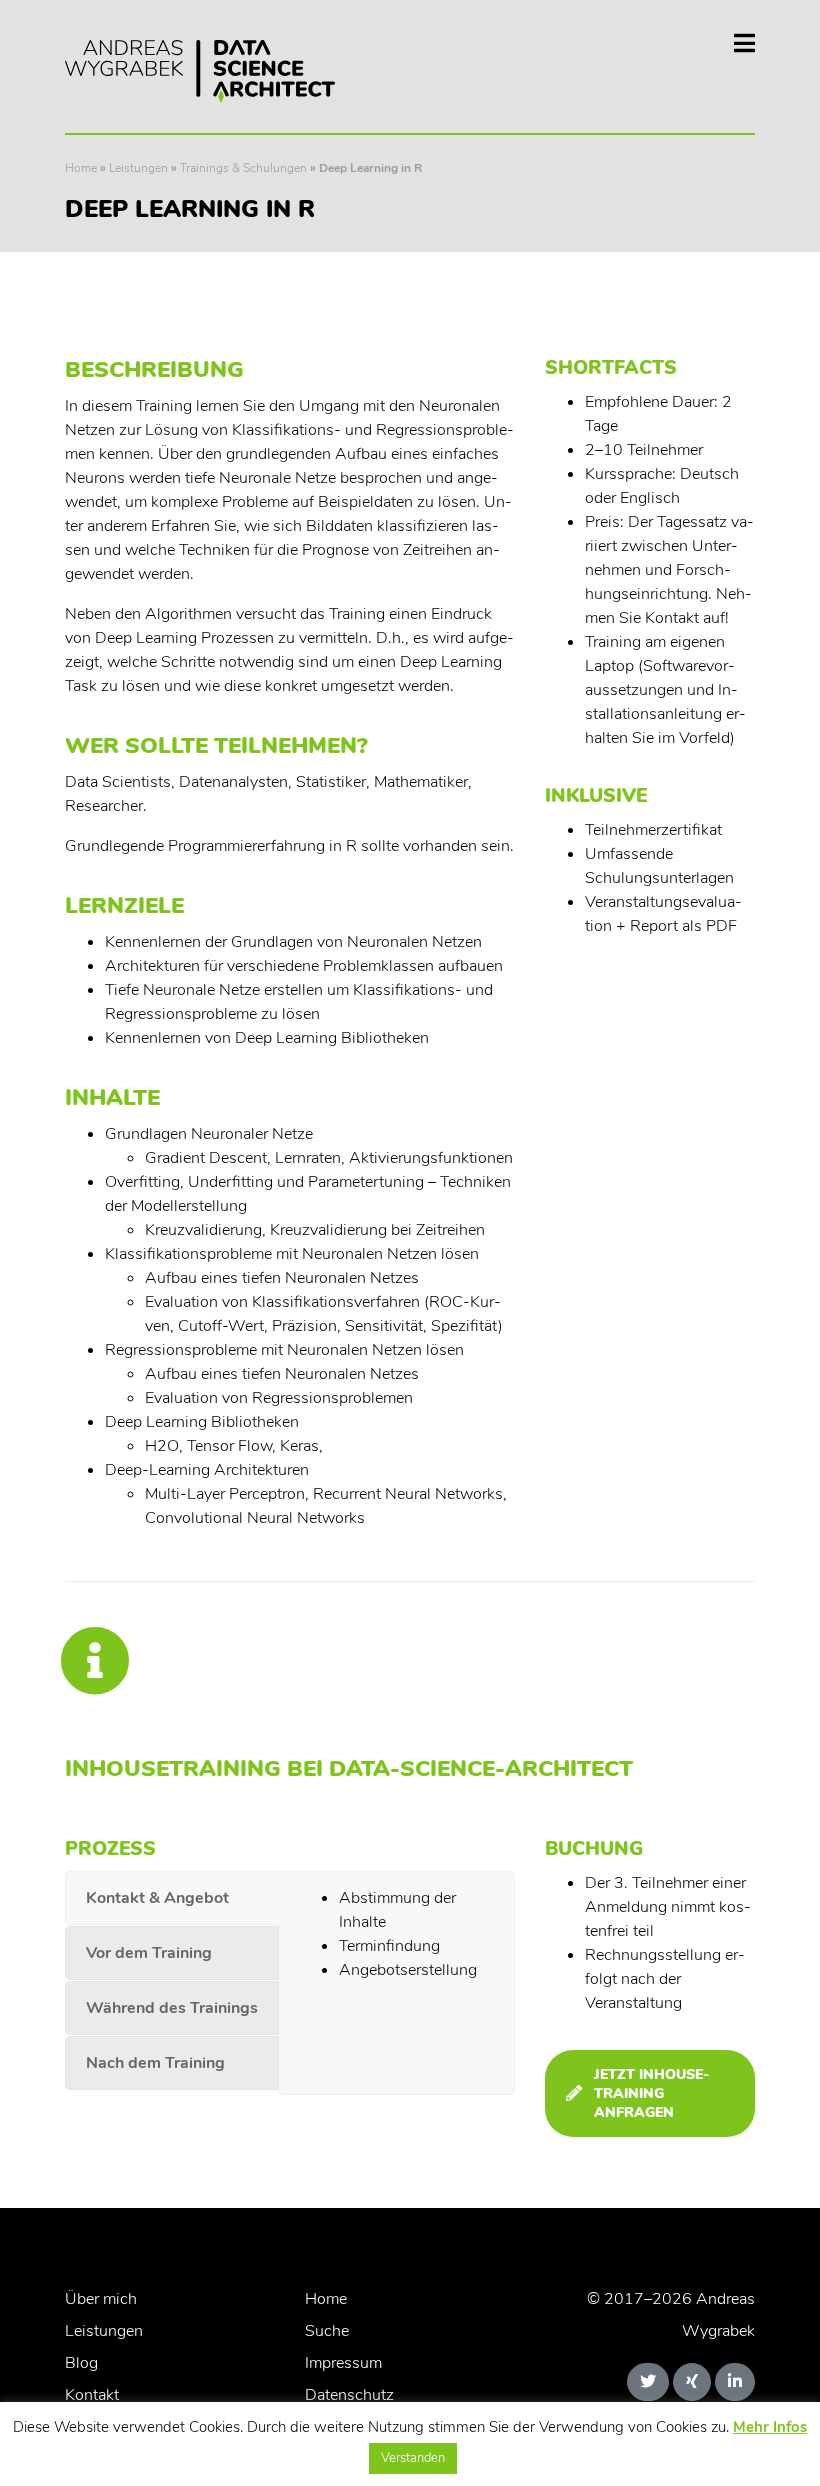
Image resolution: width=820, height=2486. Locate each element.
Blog (81, 2363)
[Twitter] (648, 2382)
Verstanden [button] (413, 2458)
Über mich (101, 2299)
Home (81, 168)
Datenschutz (349, 2395)
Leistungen (138, 168)
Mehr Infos (770, 2427)
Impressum (343, 2363)
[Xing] (692, 2382)
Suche (327, 2331)
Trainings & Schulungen (243, 168)
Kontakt (92, 2395)
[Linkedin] (735, 2382)
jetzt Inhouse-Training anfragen (651, 2093)
